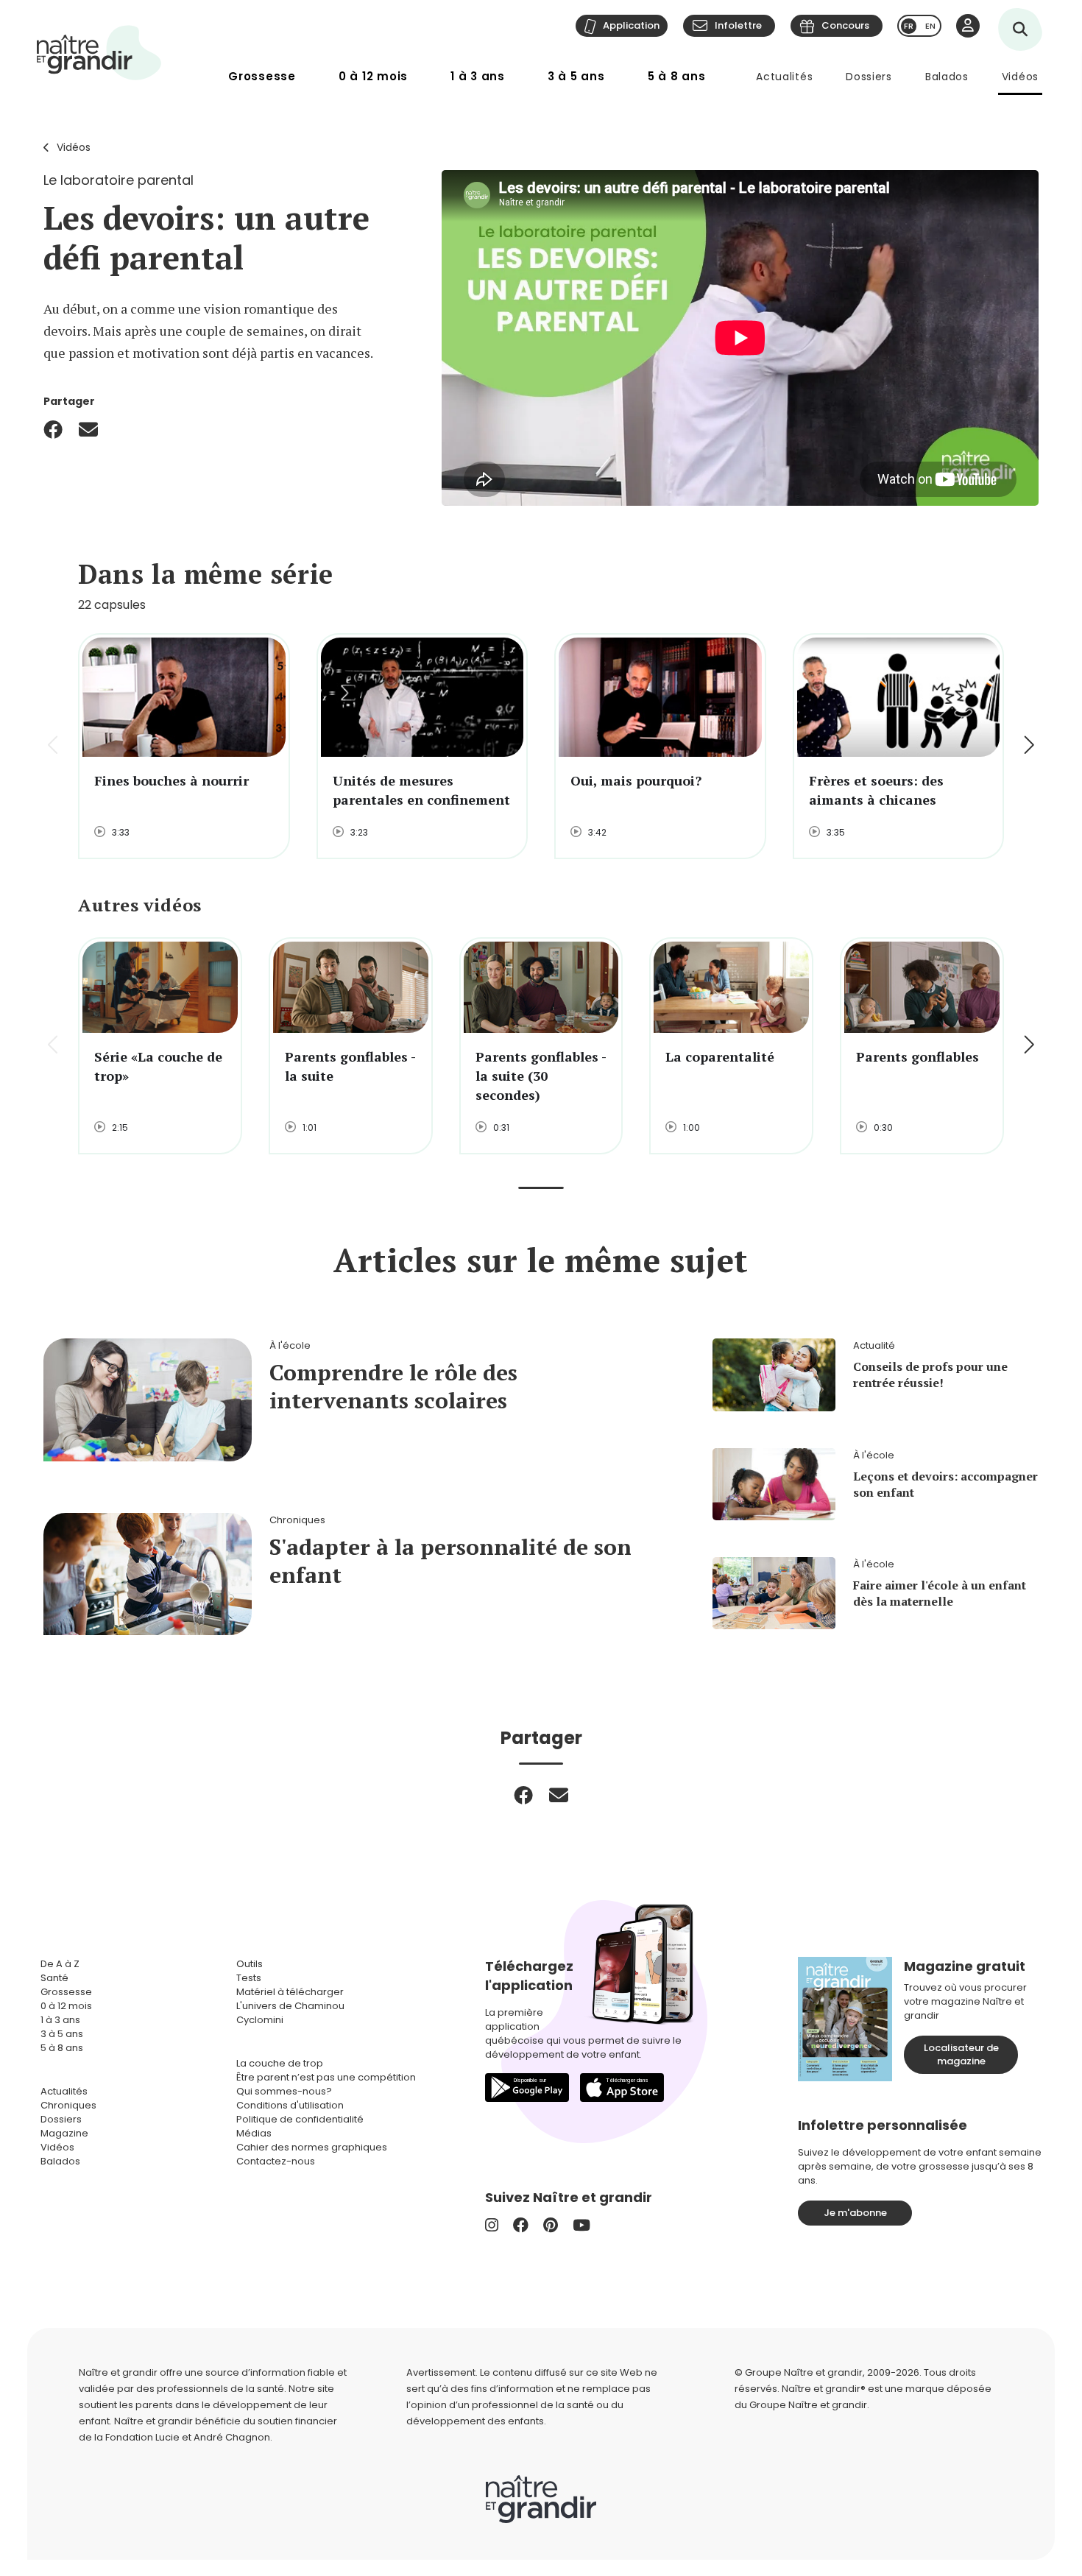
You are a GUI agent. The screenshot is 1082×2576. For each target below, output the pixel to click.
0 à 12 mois (373, 76)
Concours (845, 25)
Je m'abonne (855, 2213)
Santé (54, 1978)
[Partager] (53, 429)
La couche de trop (280, 2063)
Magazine (64, 2133)
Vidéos (1020, 77)
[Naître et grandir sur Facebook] (521, 2225)
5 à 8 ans (677, 76)
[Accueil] (99, 53)
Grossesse (262, 76)
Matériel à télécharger (290, 1992)
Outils (250, 1964)
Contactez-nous (276, 2161)
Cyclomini (260, 2020)
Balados (947, 77)
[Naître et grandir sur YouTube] (581, 2225)
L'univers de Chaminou (290, 2006)
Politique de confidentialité (300, 2119)
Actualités (784, 77)
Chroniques (68, 2105)
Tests (249, 1978)
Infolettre (738, 25)
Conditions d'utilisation (290, 2105)
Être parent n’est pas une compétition (326, 2077)
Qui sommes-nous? (284, 2091)
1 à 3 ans (478, 76)
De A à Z (60, 1964)
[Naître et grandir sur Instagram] (492, 2225)
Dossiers (869, 77)
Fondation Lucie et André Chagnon (188, 2437)
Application (631, 25)
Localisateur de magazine (961, 2054)
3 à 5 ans (576, 76)
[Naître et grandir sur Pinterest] (551, 2225)
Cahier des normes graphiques (312, 2147)
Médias (254, 2133)
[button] (1028, 747)
